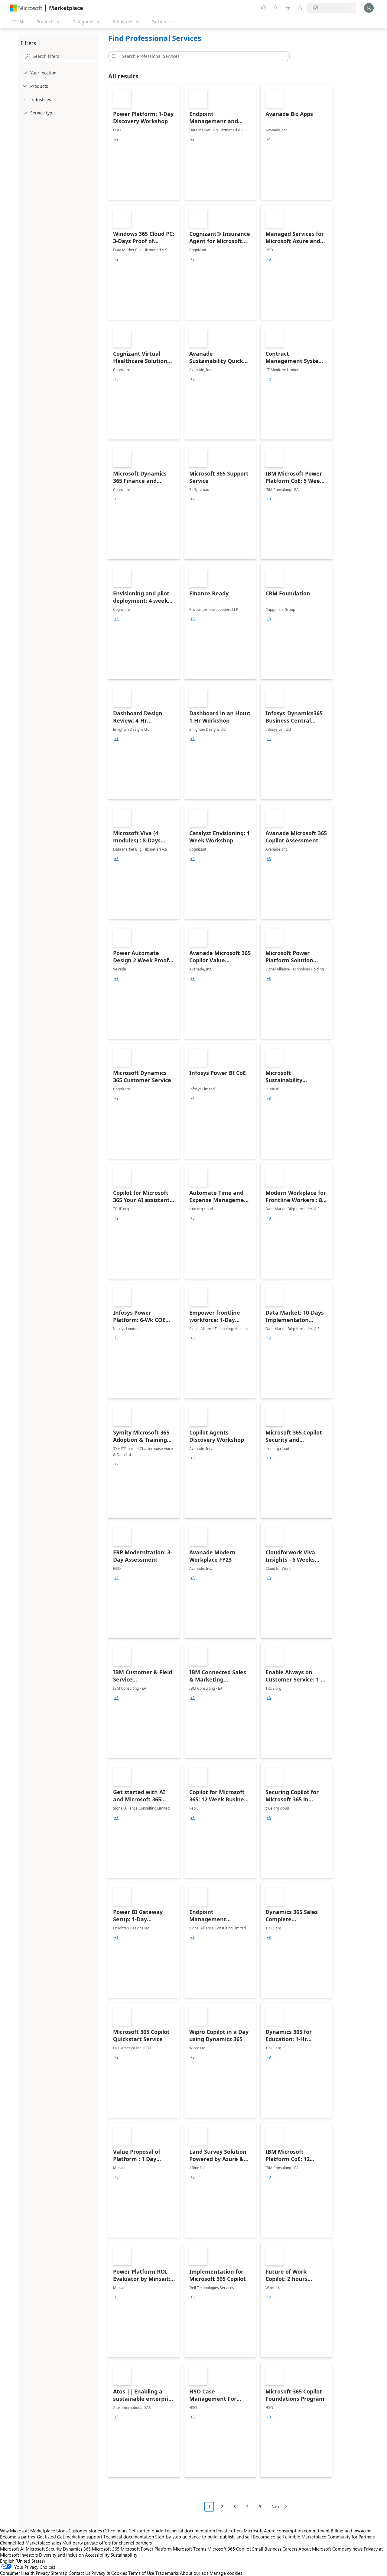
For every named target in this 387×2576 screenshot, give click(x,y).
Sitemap (59, 2573)
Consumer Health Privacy (25, 2573)
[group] (116, 140)
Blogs (62, 2531)
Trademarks (167, 2573)
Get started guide (146, 2531)
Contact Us (79, 2573)
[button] (113, 56)
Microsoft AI (12, 2549)
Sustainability (124, 2555)
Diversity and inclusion (61, 2555)
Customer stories (85, 2531)
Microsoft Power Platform (146, 2549)
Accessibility (97, 2555)
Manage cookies (226, 2573)
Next (276, 2507)
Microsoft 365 (106, 2549)
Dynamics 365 (77, 2549)
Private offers (229, 2531)
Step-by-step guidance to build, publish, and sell (203, 2537)
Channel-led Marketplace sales (31, 2543)
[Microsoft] (26, 8)
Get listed (46, 2537)
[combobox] (201, 56)
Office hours (115, 2531)
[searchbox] (64, 56)
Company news (347, 2549)
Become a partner (18, 2537)
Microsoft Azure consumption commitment (287, 2531)
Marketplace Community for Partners (338, 2537)
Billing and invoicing (351, 2531)
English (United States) (23, 2561)
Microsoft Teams (190, 2549)
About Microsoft (315, 2549)
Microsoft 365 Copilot (229, 2549)
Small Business (267, 2549)
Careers (290, 2549)
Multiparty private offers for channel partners (107, 2543)
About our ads (194, 2573)
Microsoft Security (44, 2549)
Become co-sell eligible (277, 2537)
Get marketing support (80, 2537)
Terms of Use (141, 2573)
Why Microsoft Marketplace (28, 2531)
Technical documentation (190, 2531)
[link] (144, 142)
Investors (29, 2555)
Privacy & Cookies (109, 2573)
